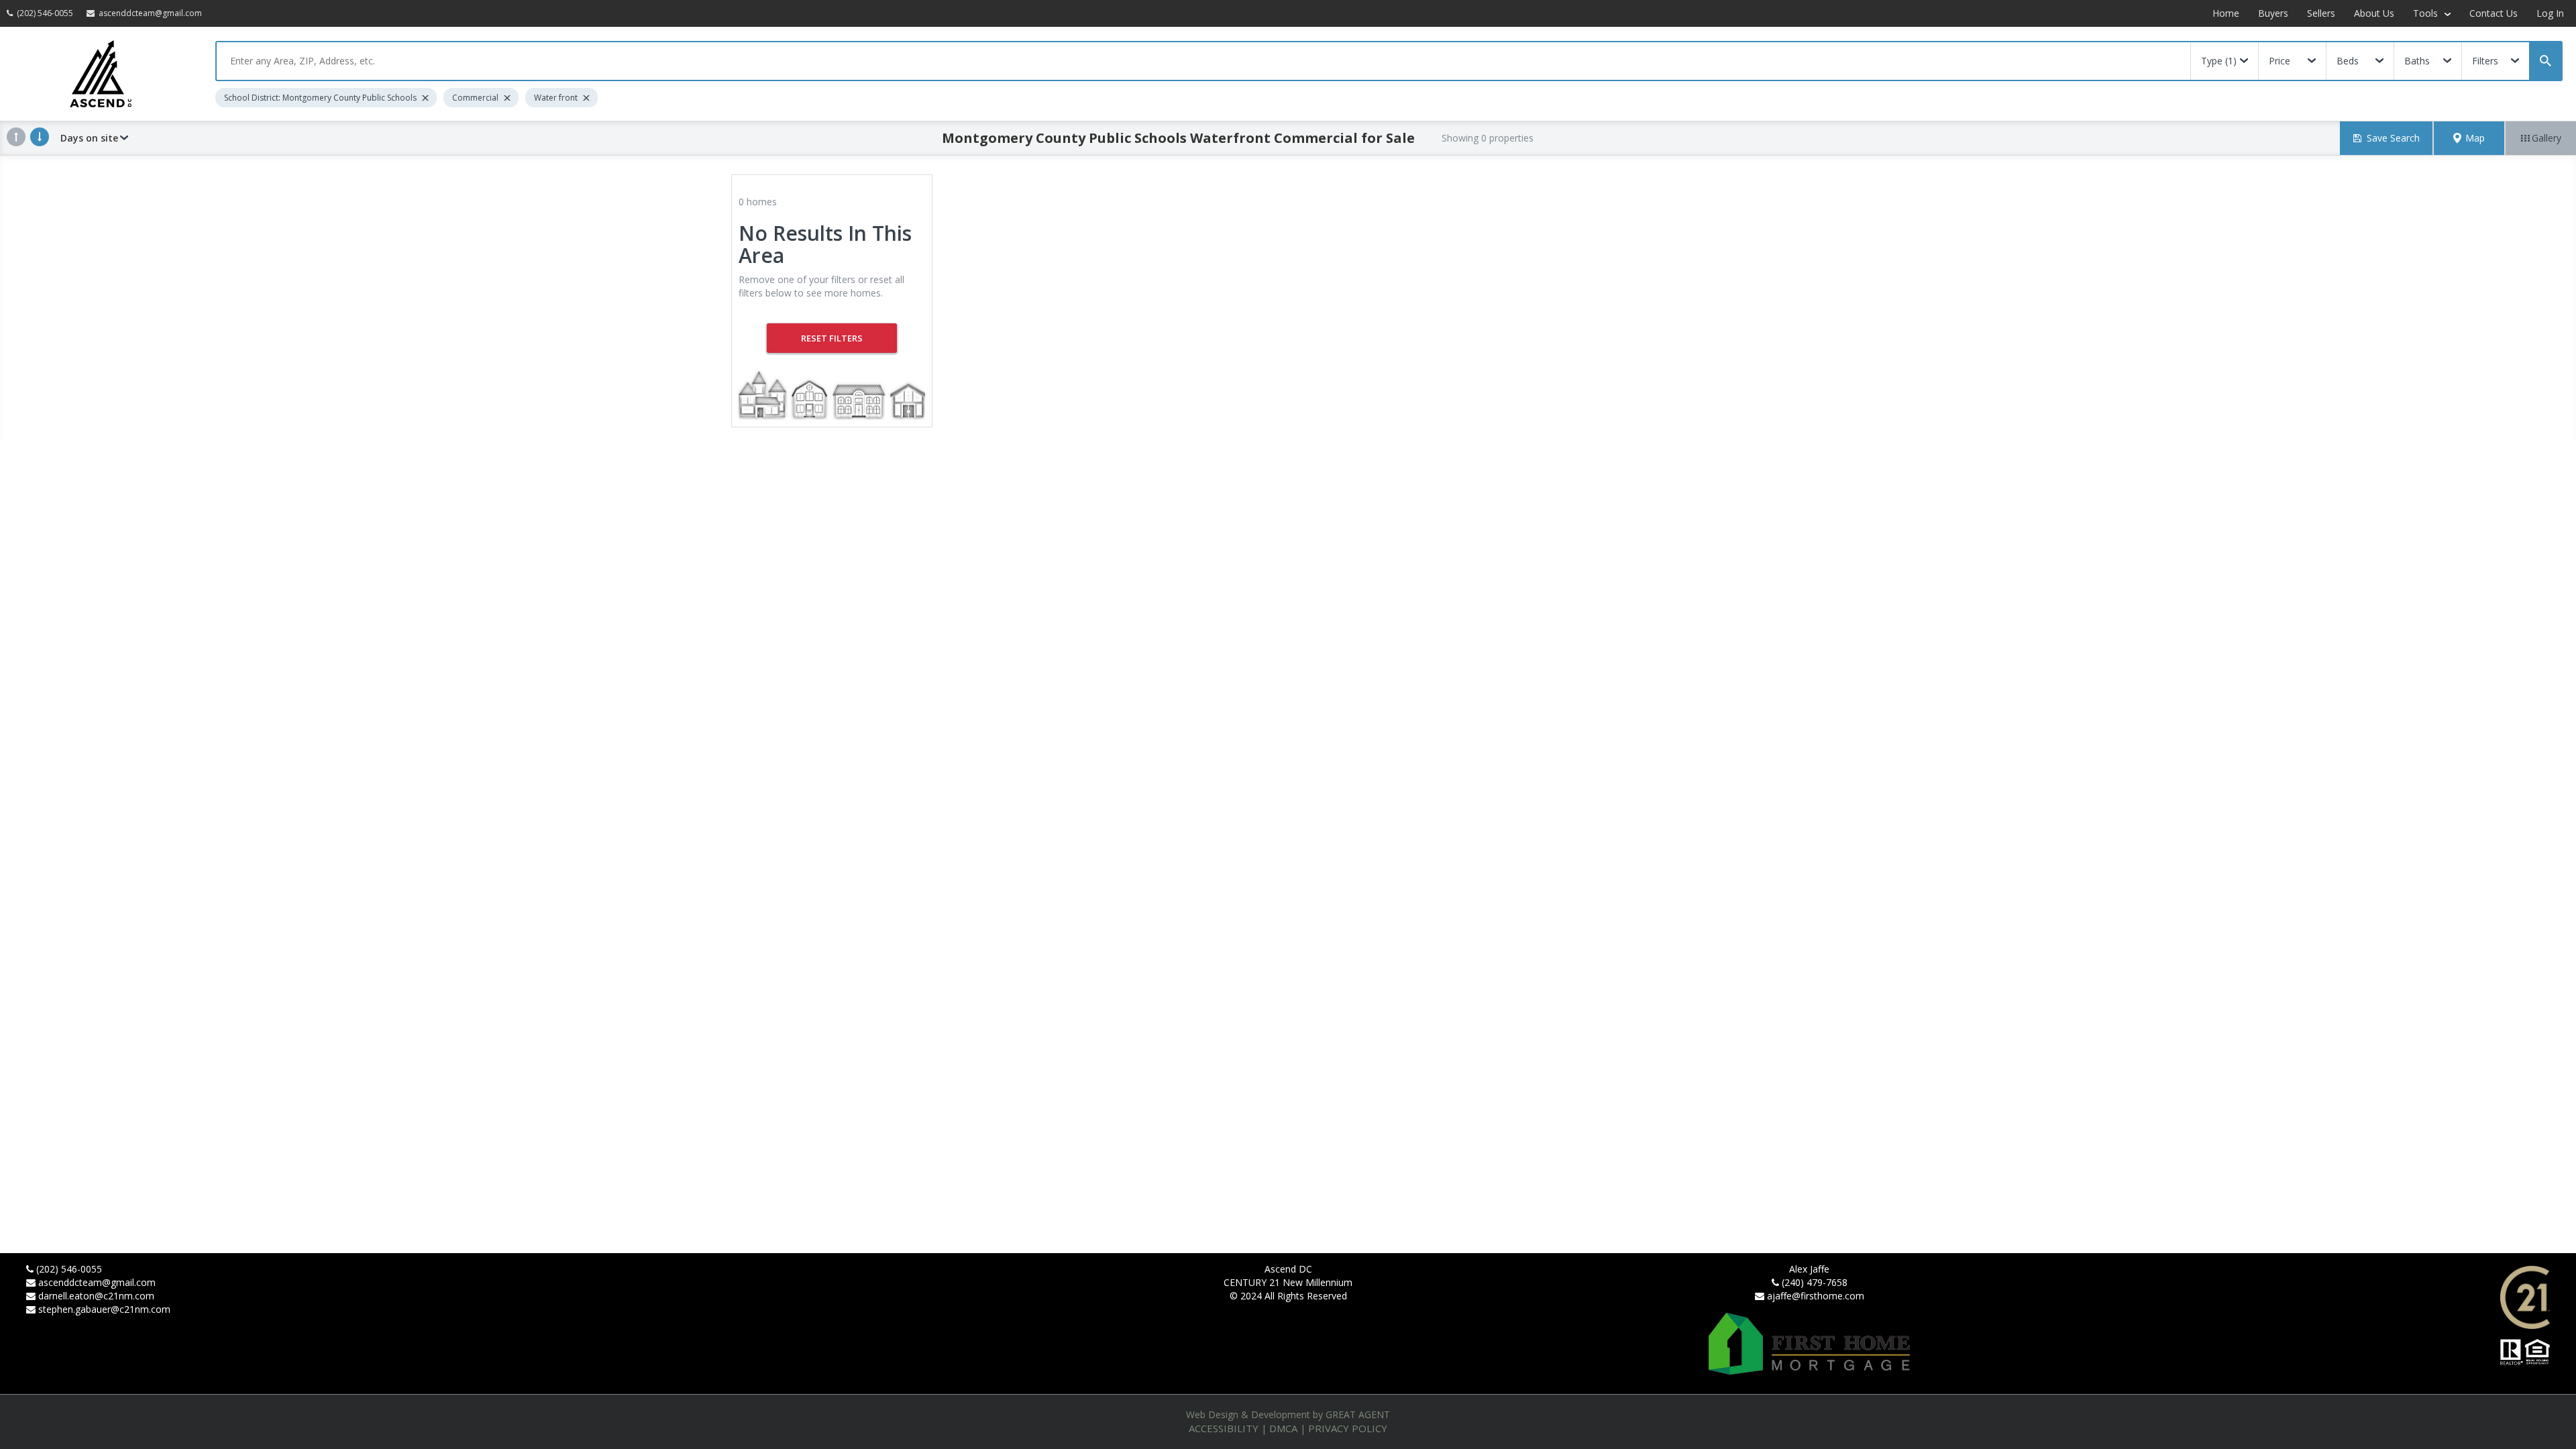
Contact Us (2493, 13)
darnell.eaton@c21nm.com (96, 1296)
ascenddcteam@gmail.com (97, 1282)
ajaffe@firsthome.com (1816, 1296)
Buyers (2273, 13)
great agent (1358, 1414)
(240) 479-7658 (1815, 1282)
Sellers (2321, 13)
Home (2226, 13)
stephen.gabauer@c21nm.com (104, 1309)
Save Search (2393, 138)
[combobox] (1203, 61)
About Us (2374, 13)
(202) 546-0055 (69, 1269)
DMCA (1283, 1428)
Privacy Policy (1348, 1428)
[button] (2469, 138)
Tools (2427, 13)
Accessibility (1224, 1428)
